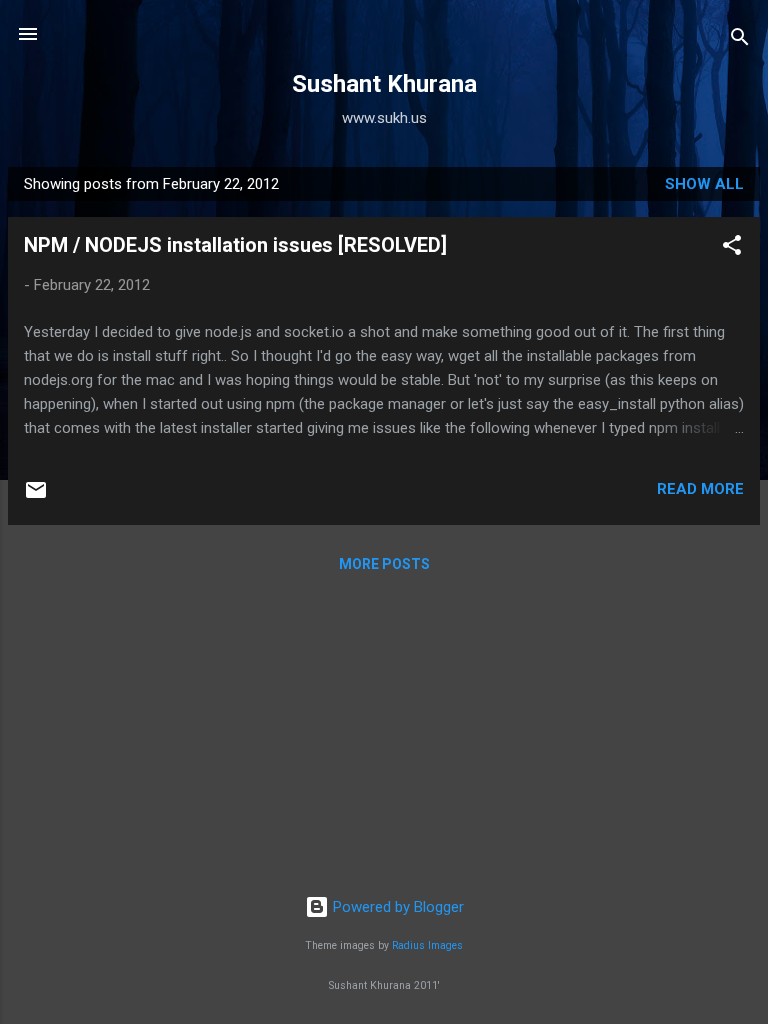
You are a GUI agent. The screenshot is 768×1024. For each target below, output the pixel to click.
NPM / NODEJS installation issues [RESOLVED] (235, 245)
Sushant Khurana (384, 84)
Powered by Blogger (396, 907)
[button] (732, 248)
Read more (700, 489)
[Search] (740, 40)
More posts (384, 564)
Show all (704, 184)
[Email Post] (36, 497)
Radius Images (427, 945)
